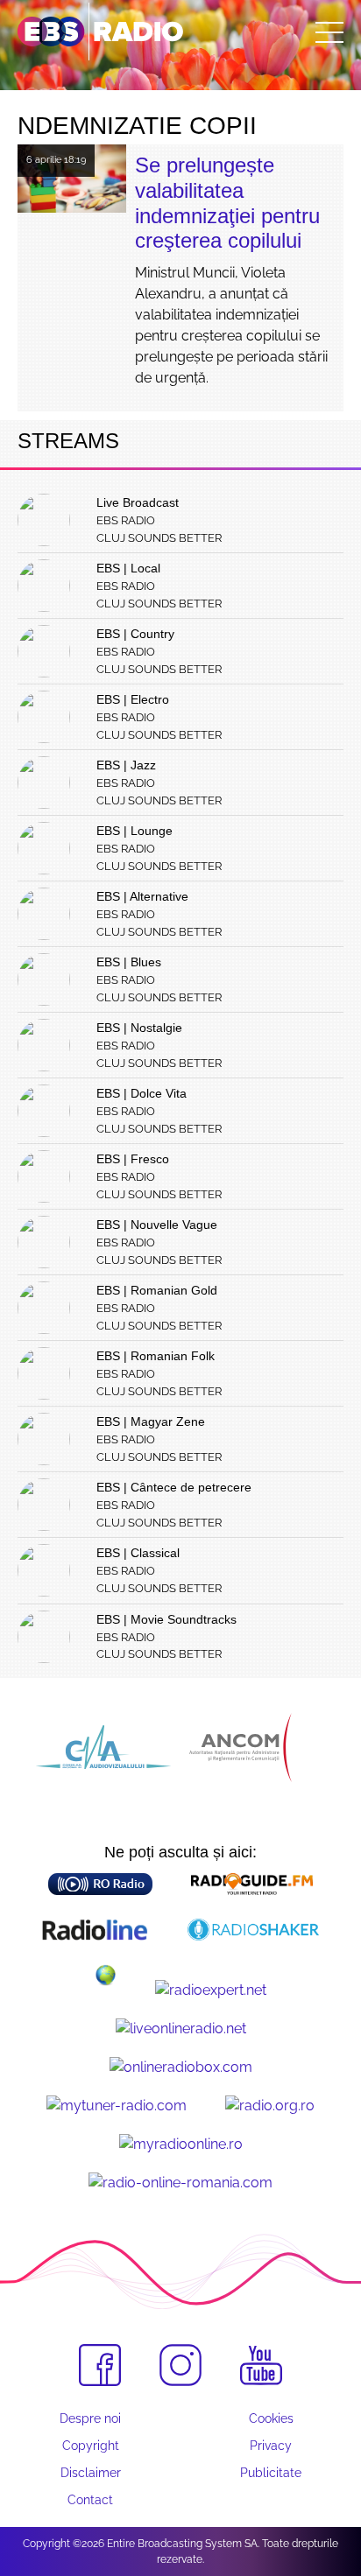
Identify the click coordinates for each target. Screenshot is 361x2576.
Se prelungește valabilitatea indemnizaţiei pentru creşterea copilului (227, 203)
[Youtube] (261, 2366)
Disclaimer (91, 2473)
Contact (90, 2500)
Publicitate (271, 2473)
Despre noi (90, 2418)
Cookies (271, 2418)
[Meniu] (329, 32)
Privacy (271, 2446)
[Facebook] (100, 2365)
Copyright (91, 2446)
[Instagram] (180, 2365)
